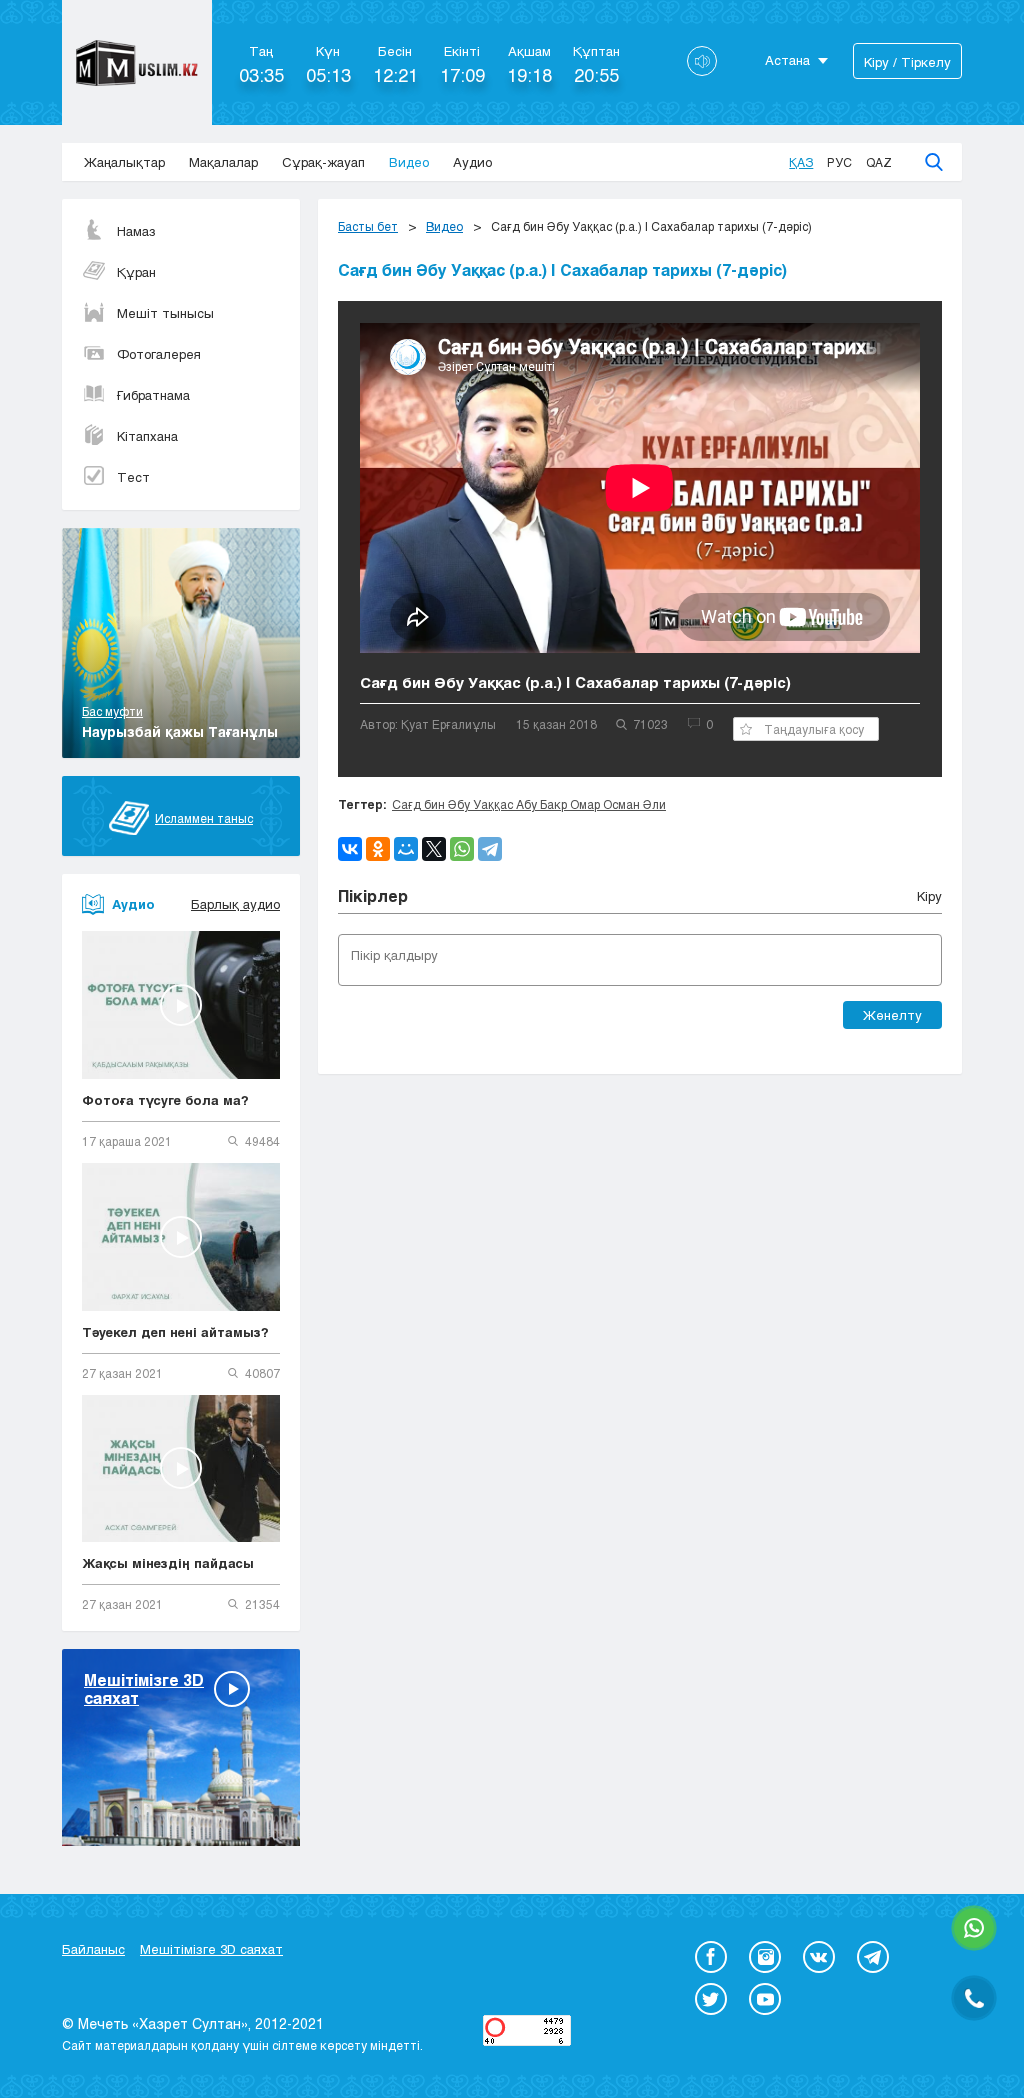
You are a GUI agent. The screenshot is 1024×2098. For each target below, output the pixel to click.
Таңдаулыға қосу (814, 729)
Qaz (879, 162)
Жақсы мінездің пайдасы (168, 1563)
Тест (133, 477)
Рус (839, 162)
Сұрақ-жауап (323, 162)
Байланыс (93, 1949)
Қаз (801, 162)
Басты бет (368, 226)
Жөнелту (892, 1015)
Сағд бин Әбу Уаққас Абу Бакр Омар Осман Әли (529, 804)
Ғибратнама (153, 395)
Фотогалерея (159, 354)
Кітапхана (147, 436)
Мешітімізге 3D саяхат (211, 1949)
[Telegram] (490, 849)
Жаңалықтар (124, 162)
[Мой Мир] (406, 849)
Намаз (136, 231)
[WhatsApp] (462, 849)
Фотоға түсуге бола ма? (165, 1100)
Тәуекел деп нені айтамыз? (175, 1332)
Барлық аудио (235, 904)
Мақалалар (223, 162)
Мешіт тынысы (165, 313)
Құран (136, 272)
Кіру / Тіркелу (907, 62)
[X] (434, 849)
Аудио (472, 162)
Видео (409, 162)
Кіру (929, 896)
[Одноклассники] (378, 849)
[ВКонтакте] (350, 849)
